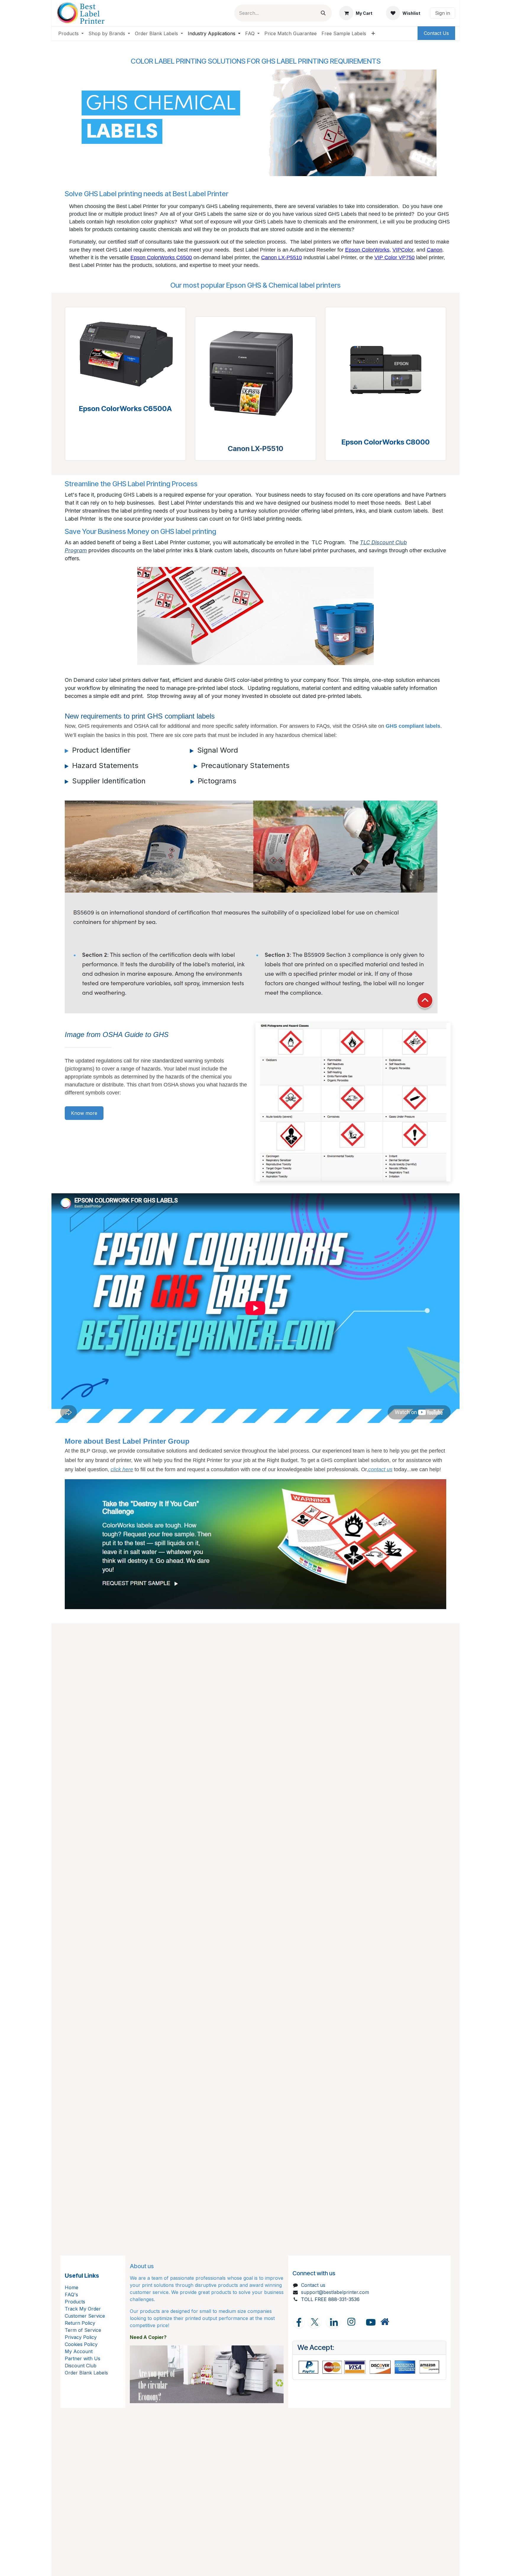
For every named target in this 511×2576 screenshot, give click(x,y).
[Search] (323, 13)
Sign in (443, 13)
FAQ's (71, 2295)
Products (75, 2302)
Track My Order (83, 2309)
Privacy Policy (81, 2337)
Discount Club (81, 2366)
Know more (84, 1113)
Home (72, 2287)
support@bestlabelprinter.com (335, 2292)
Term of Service (83, 2330)
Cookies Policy (81, 2344)
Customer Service (85, 2316)
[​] (385, 2322)
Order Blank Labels (86, 2373)
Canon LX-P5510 (256, 449)
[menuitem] (71, 33)
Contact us (313, 2285)
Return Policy (80, 2323)
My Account (79, 2351)
